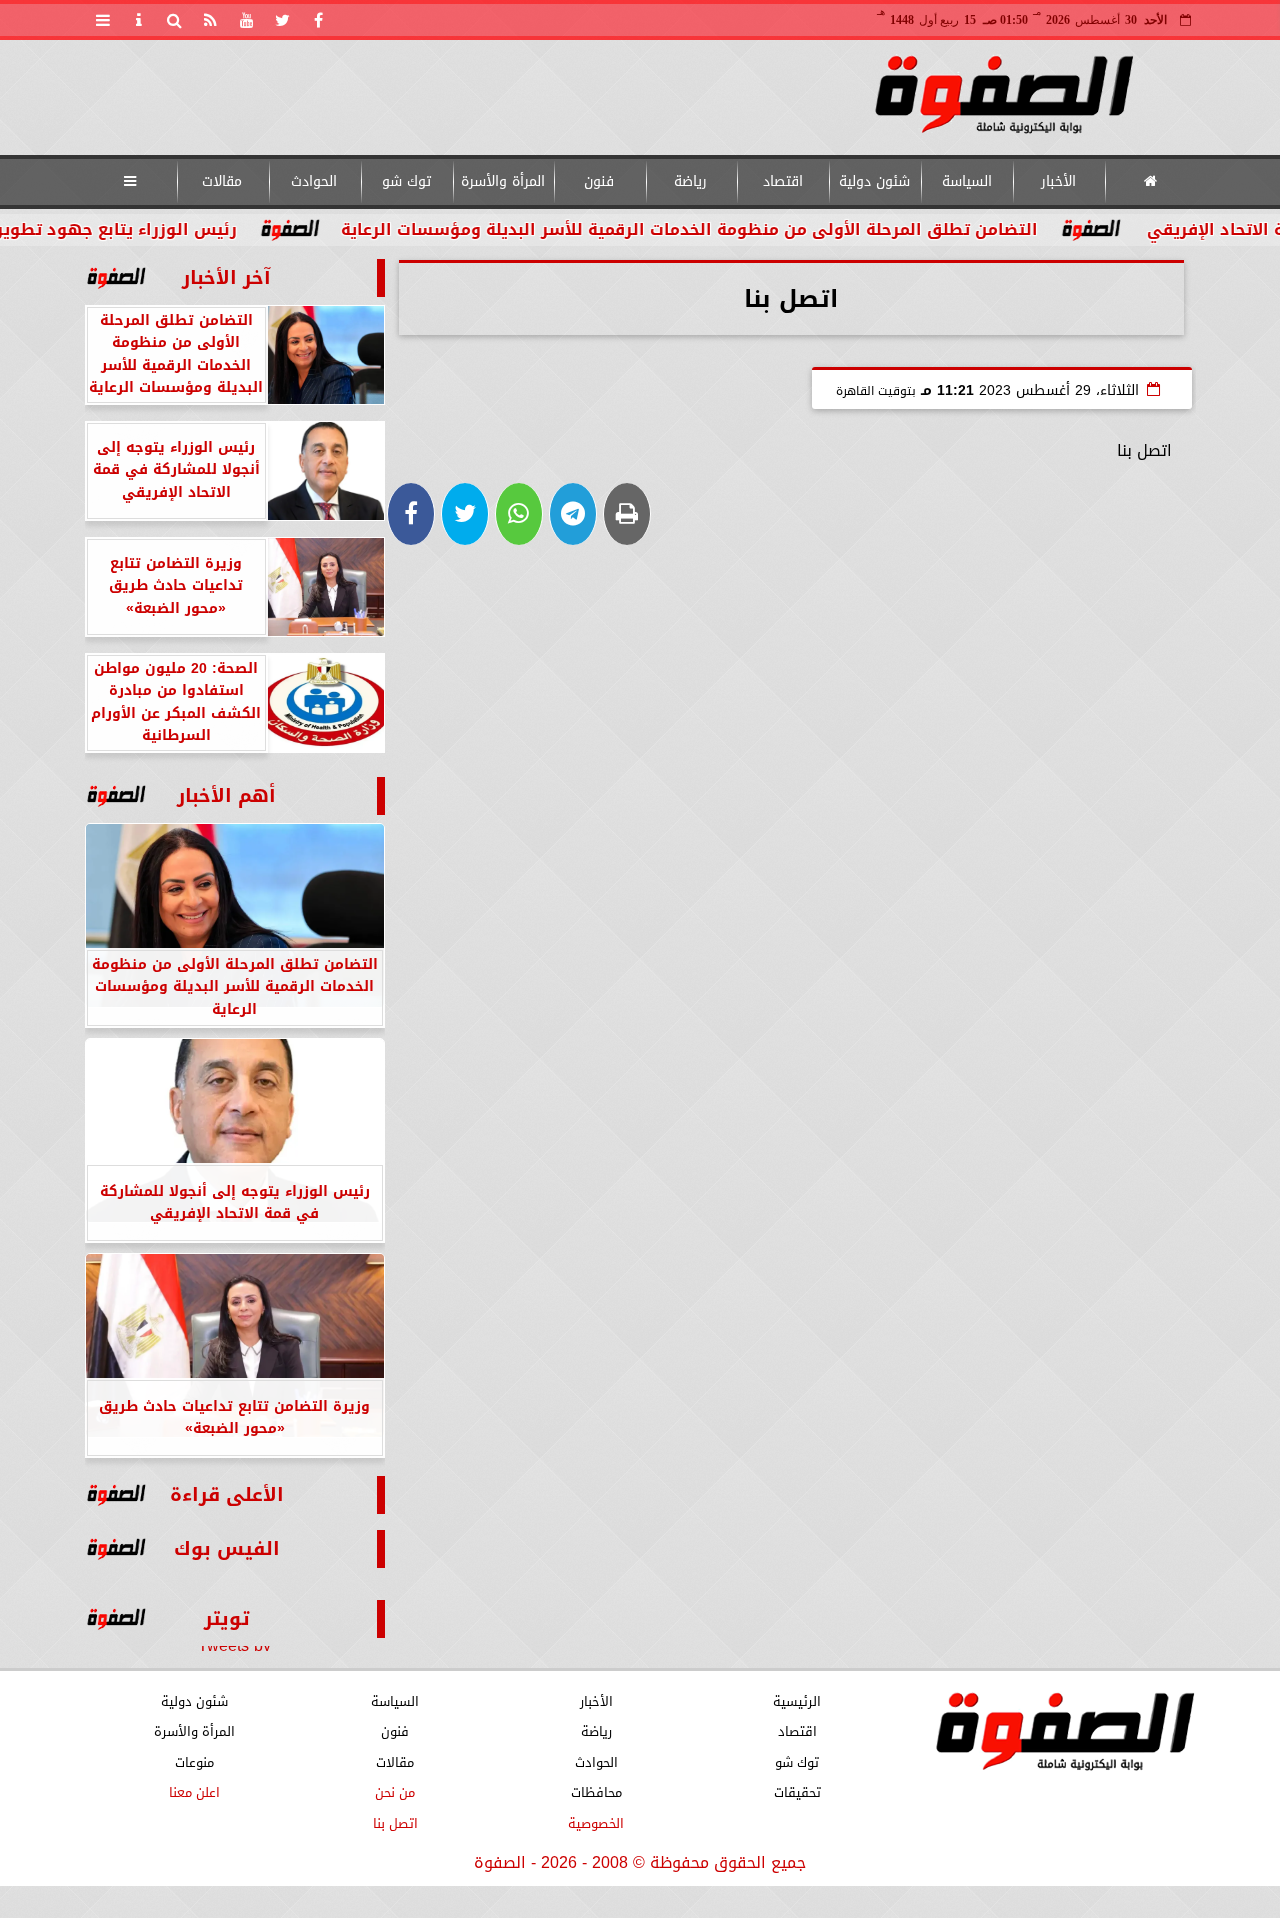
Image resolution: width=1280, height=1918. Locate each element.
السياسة (966, 181)
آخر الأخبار (226, 277)
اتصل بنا (394, 1823)
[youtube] (247, 20)
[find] (175, 20)
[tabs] (103, 20)
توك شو (405, 181)
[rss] (211, 20)
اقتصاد (782, 181)
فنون (599, 181)
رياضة (690, 181)
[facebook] (319, 20)
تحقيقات (796, 1792)
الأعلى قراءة (227, 1494)
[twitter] (283, 20)
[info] (139, 20)
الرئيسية (797, 1701)
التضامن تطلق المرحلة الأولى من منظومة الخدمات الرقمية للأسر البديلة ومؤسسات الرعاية (748, 229)
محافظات (595, 1792)
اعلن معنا (193, 1792)
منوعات (193, 1762)
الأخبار (1058, 181)
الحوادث (314, 181)
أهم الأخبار (226, 795)
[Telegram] (573, 514)
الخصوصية (596, 1823)
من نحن (395, 1792)
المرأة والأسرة (502, 181)
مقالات (222, 181)
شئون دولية (874, 181)
